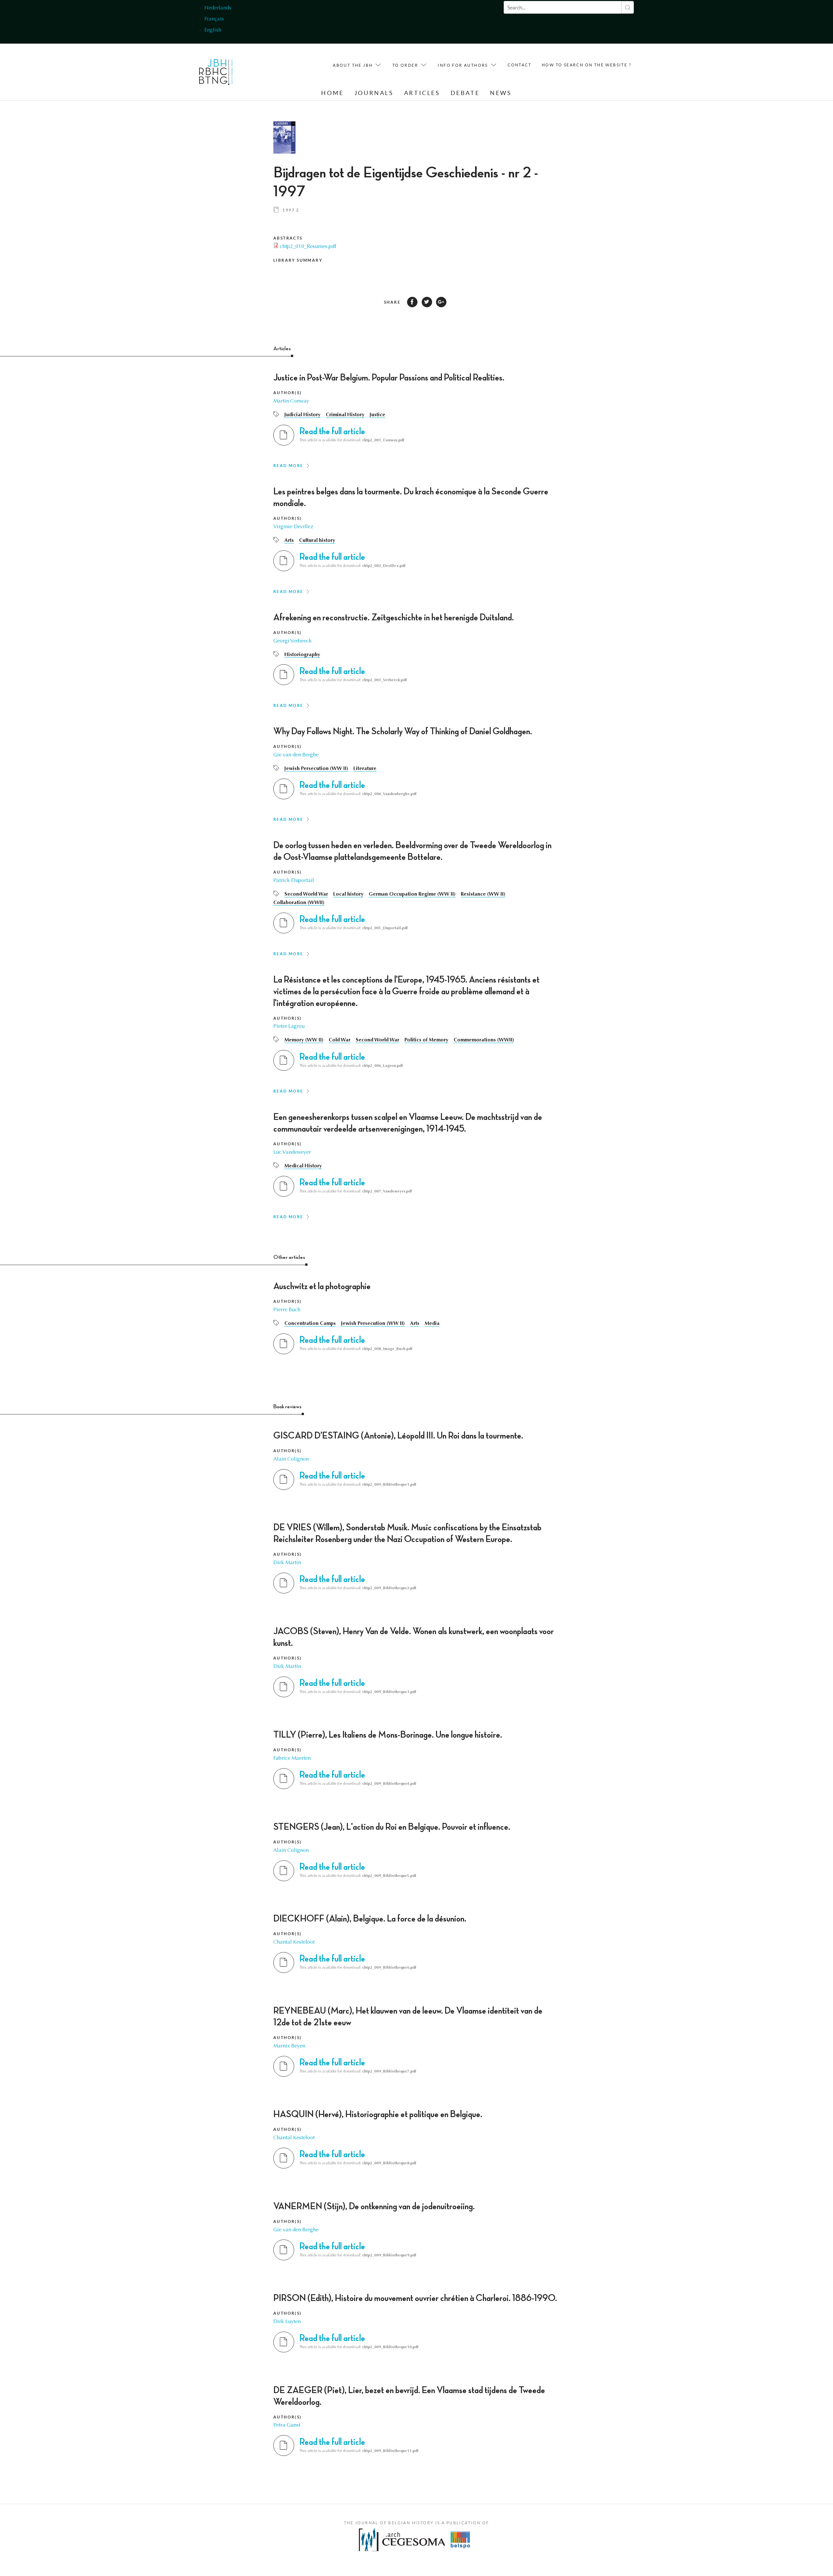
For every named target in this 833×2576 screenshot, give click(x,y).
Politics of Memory (426, 1040)
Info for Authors (463, 65)
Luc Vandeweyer (292, 1152)
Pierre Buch (287, 1310)
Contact (519, 65)
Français (214, 19)
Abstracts (288, 238)
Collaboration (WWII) (299, 903)
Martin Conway (291, 401)
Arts (289, 541)
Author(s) (288, 393)
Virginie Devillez (293, 527)
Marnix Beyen (289, 2046)
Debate (465, 93)
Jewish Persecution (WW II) (316, 769)
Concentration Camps (310, 1324)
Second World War (306, 894)
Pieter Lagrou (289, 1026)
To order (405, 65)
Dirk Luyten (287, 2322)
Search (628, 7)
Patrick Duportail (294, 881)
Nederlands (218, 8)
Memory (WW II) (304, 1040)
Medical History (303, 1166)
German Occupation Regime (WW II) (412, 894)
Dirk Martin (287, 1563)
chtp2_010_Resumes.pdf (308, 247)
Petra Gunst (287, 2425)
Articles (422, 93)
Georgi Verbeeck (293, 641)
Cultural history (317, 541)
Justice (377, 415)
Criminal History (345, 415)
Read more (288, 466)
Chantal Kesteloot (294, 1942)
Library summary (298, 260)
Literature (365, 769)
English (213, 30)
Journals (374, 93)
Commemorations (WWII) (484, 1040)
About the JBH (353, 65)
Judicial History (302, 415)
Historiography (302, 655)
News (501, 93)
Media (432, 1324)
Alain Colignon (291, 1459)
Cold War (340, 1040)
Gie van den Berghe (296, 755)
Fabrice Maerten (292, 1758)
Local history (348, 894)
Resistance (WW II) (483, 894)
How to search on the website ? (587, 65)
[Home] (216, 74)
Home (332, 93)
